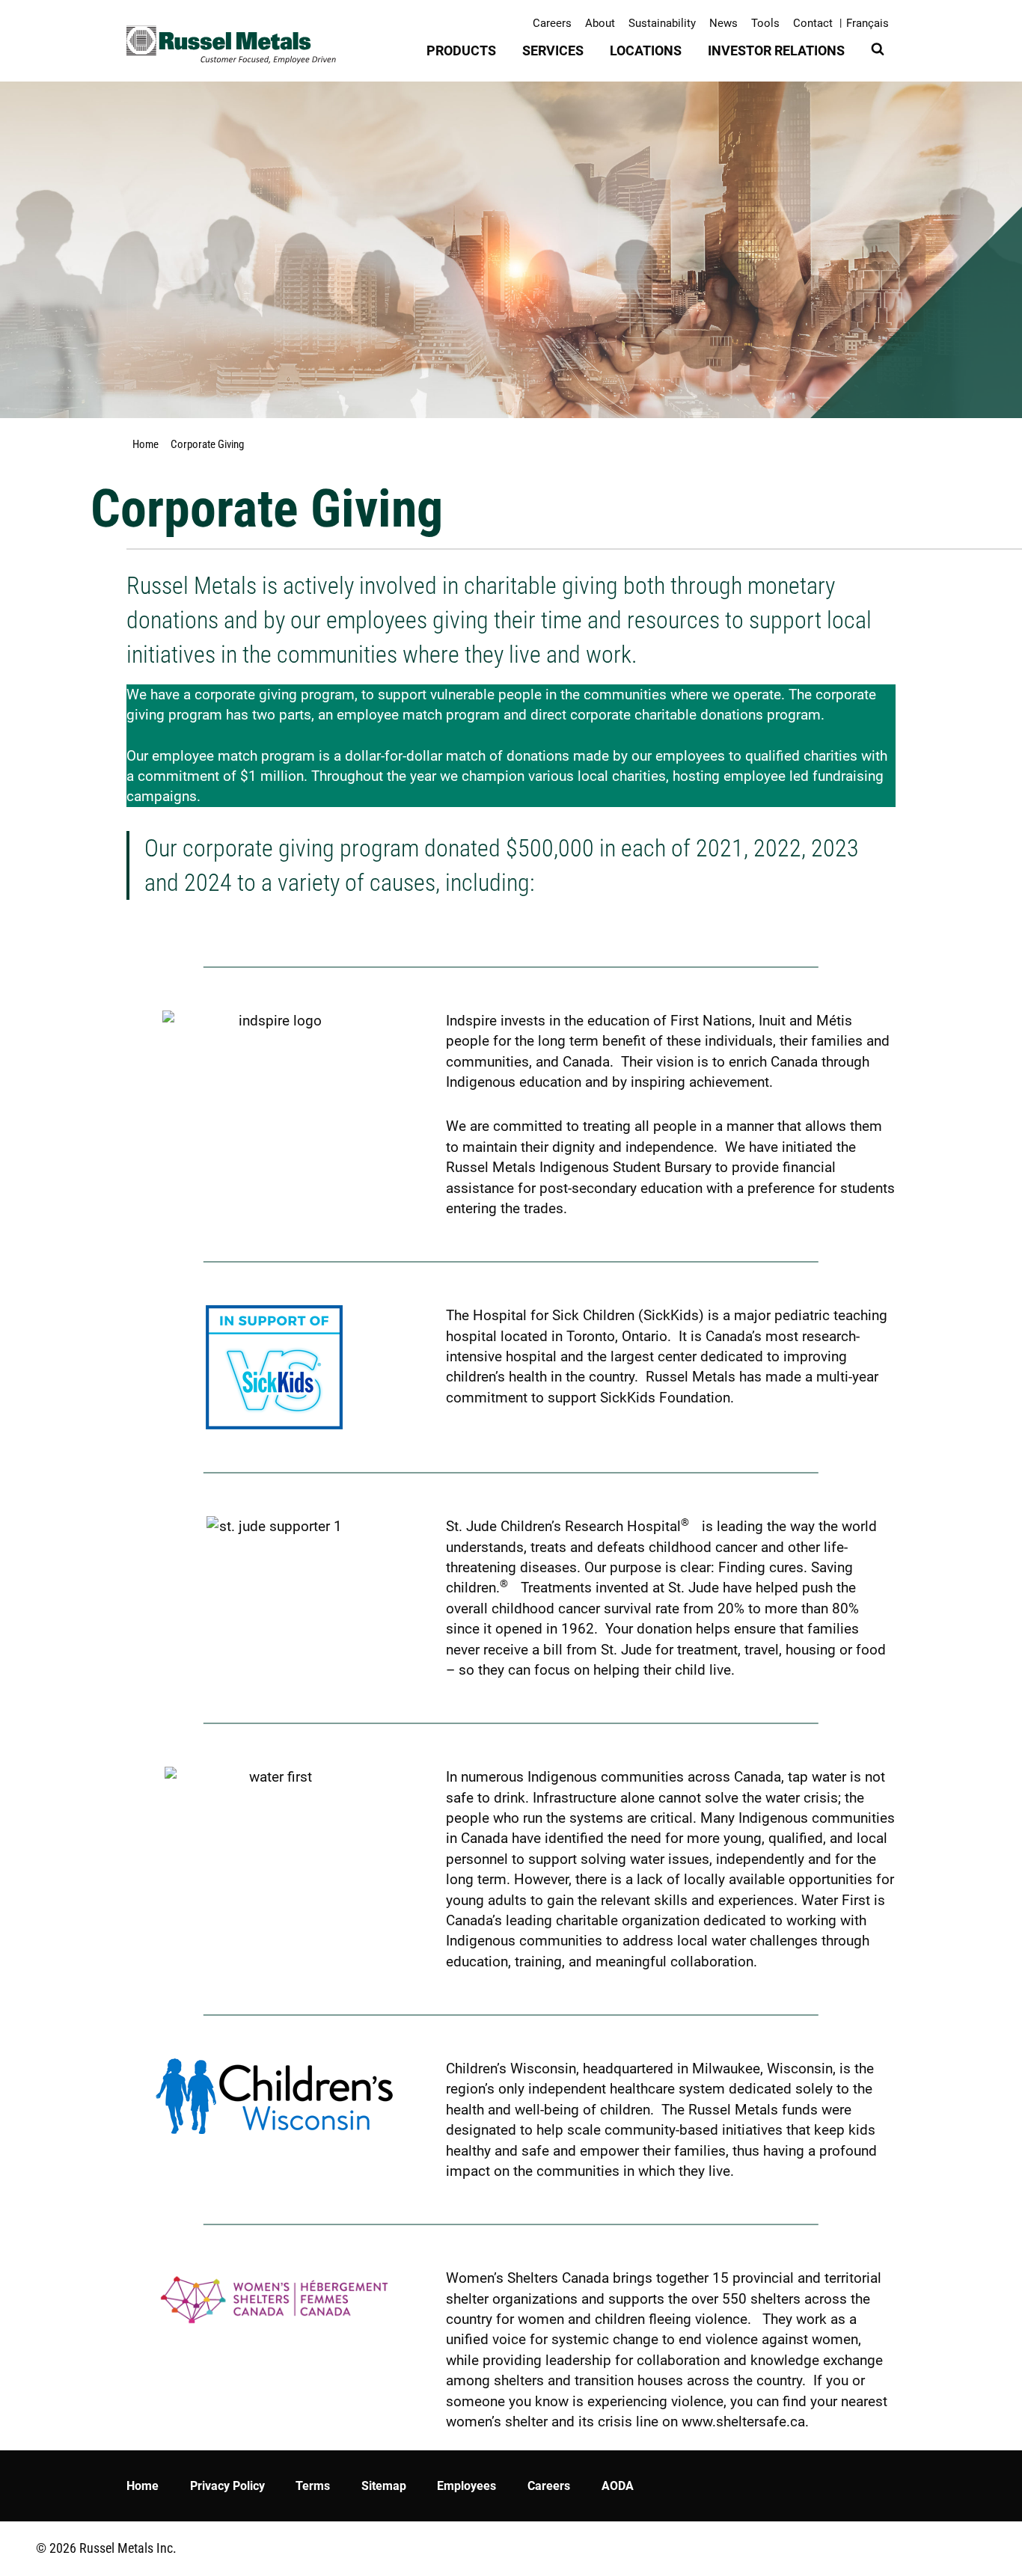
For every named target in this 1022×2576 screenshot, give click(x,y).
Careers (552, 23)
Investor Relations (776, 50)
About (600, 23)
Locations (646, 50)
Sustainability (662, 23)
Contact (813, 23)
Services (553, 50)
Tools (765, 23)
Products (461, 50)
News (723, 23)
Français (868, 23)
